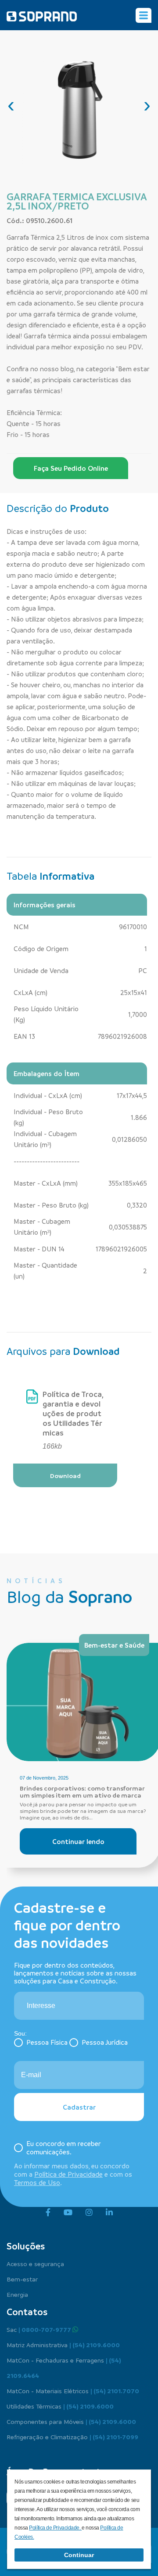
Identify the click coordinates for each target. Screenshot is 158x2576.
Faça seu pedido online (71, 468)
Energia (17, 2294)
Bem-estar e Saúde (114, 1645)
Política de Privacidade (68, 2174)
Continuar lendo (78, 1841)
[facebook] (48, 2213)
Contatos (27, 2312)
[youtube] (68, 2213)
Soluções (26, 2246)
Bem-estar (22, 2279)
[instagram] (89, 2213)
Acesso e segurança (35, 2263)
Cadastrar (79, 2107)
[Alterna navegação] (144, 15)
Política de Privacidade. (55, 2528)
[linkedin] (109, 2213)
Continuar (79, 2555)
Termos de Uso (37, 2182)
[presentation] (11, 105)
